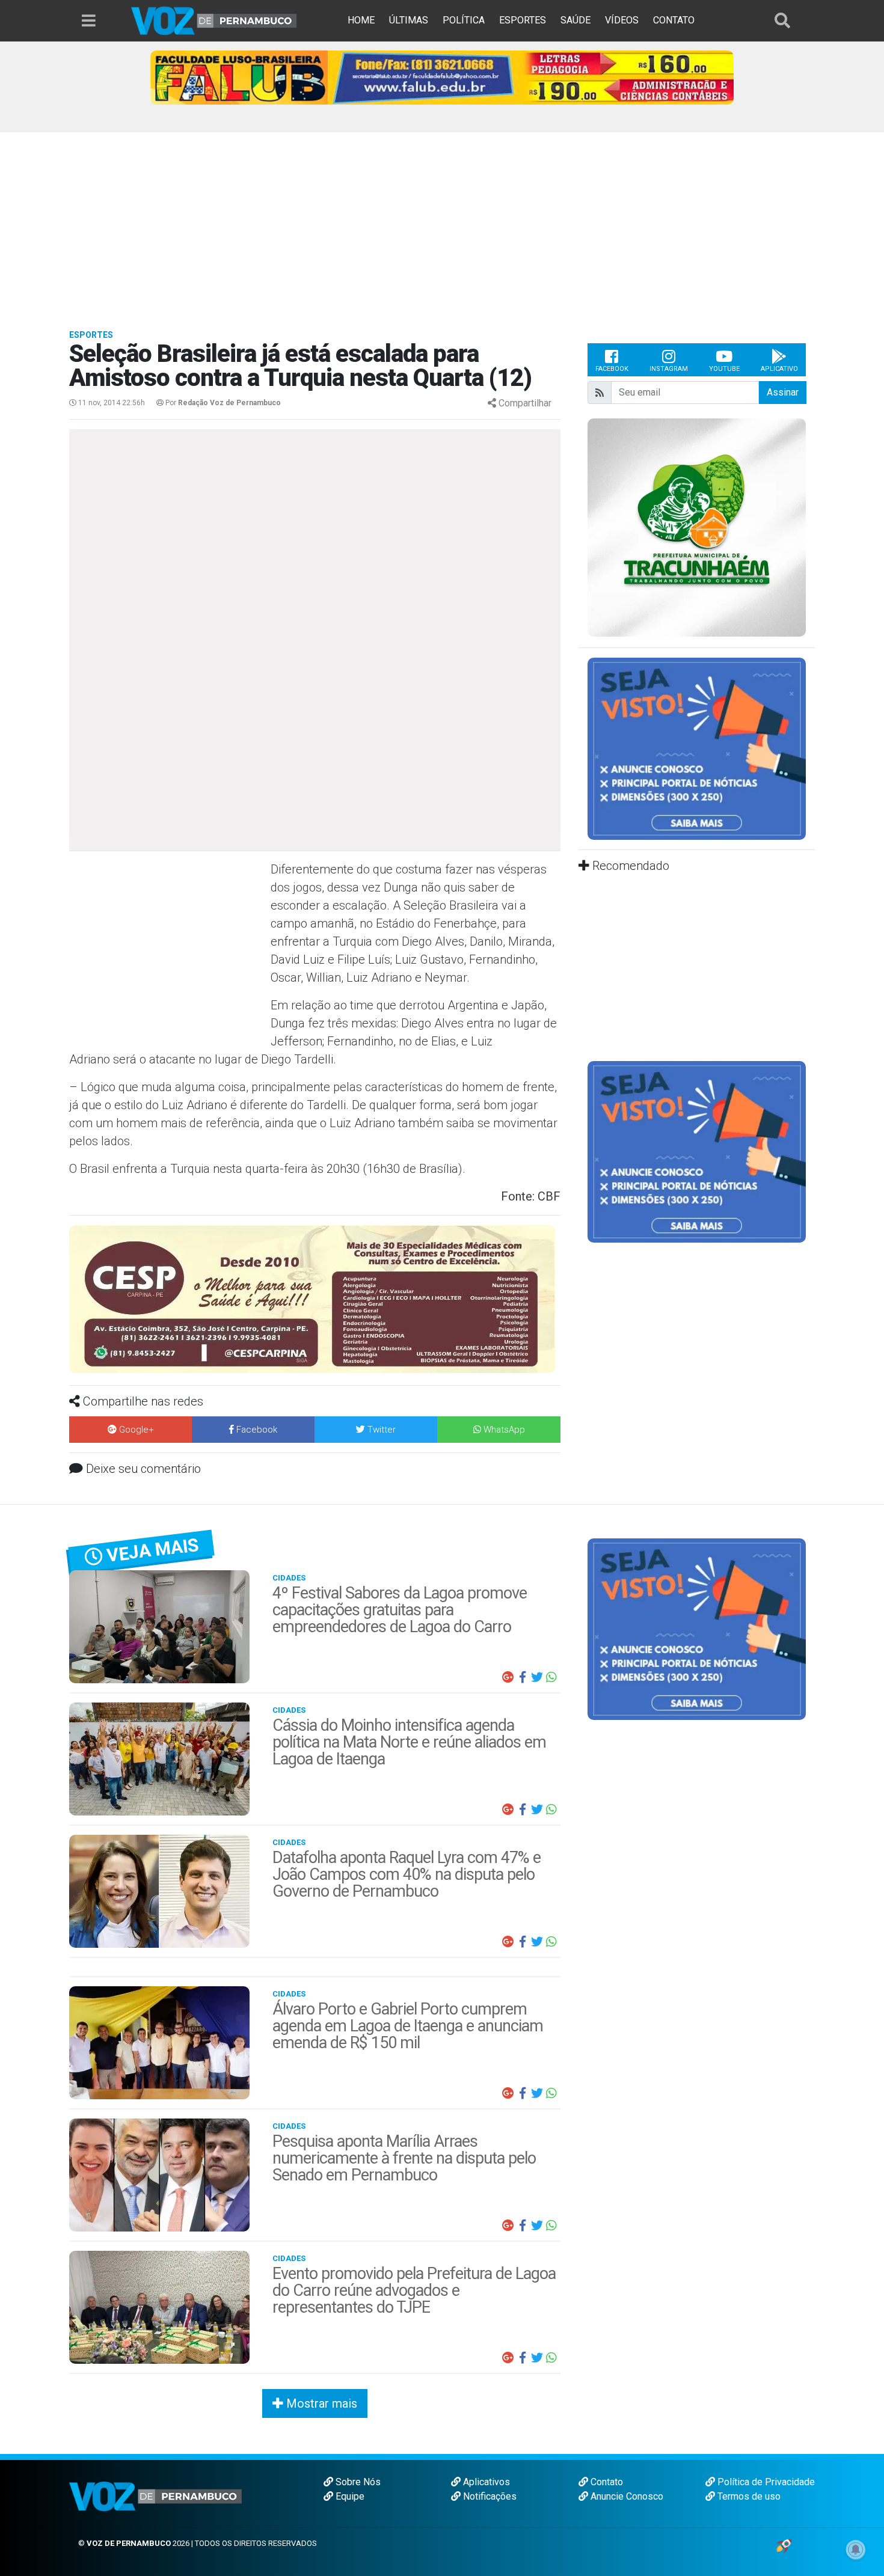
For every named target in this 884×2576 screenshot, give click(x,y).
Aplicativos (485, 2482)
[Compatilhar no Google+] (508, 1677)
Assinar (783, 392)
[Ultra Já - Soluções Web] (784, 2545)
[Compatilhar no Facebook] (523, 1677)
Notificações (489, 2496)
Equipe (349, 2496)
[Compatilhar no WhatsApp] (551, 1677)
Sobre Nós (357, 2482)
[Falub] (442, 77)
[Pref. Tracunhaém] (697, 527)
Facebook (612, 369)
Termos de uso (748, 2496)
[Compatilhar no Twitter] (537, 1677)
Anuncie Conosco (626, 2496)
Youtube (724, 369)
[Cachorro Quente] (315, 1287)
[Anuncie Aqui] (697, 748)
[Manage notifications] (856, 2550)
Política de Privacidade (765, 2482)
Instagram (669, 369)
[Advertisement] (442, 222)
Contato (606, 2482)
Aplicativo (779, 369)
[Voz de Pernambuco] (214, 20)
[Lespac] (697, 1151)
